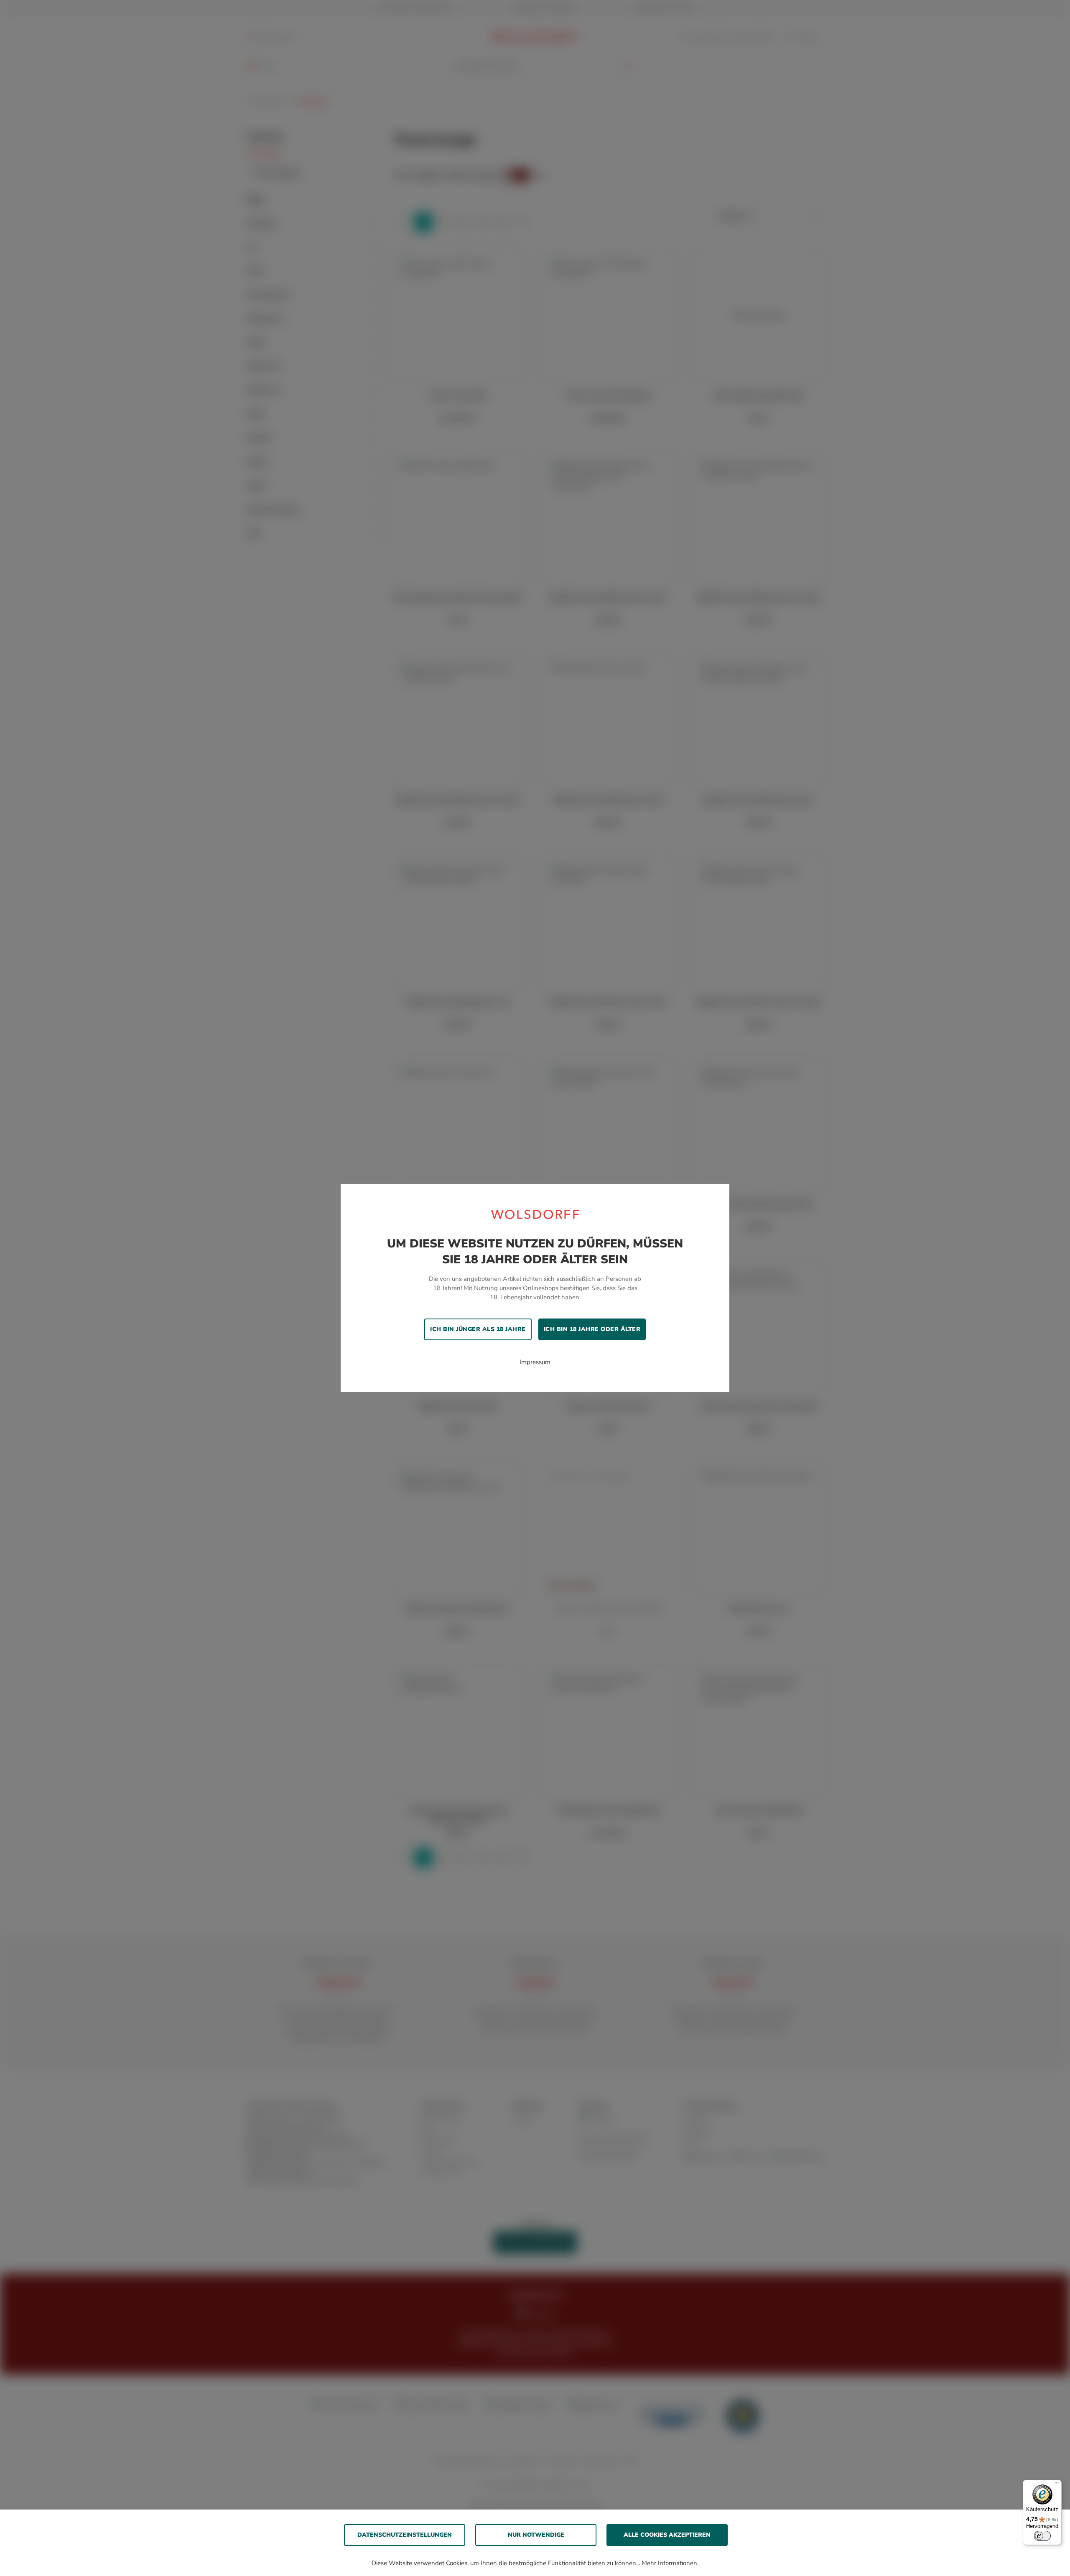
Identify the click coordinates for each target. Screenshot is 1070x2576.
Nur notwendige (536, 2535)
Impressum (535, 1362)
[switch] (1042, 2536)
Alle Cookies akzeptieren (667, 2535)
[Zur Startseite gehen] (535, 1214)
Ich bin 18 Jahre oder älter (592, 1329)
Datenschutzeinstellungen (405, 2535)
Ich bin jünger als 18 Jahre (478, 1329)
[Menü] (1057, 2485)
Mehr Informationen (669, 2563)
